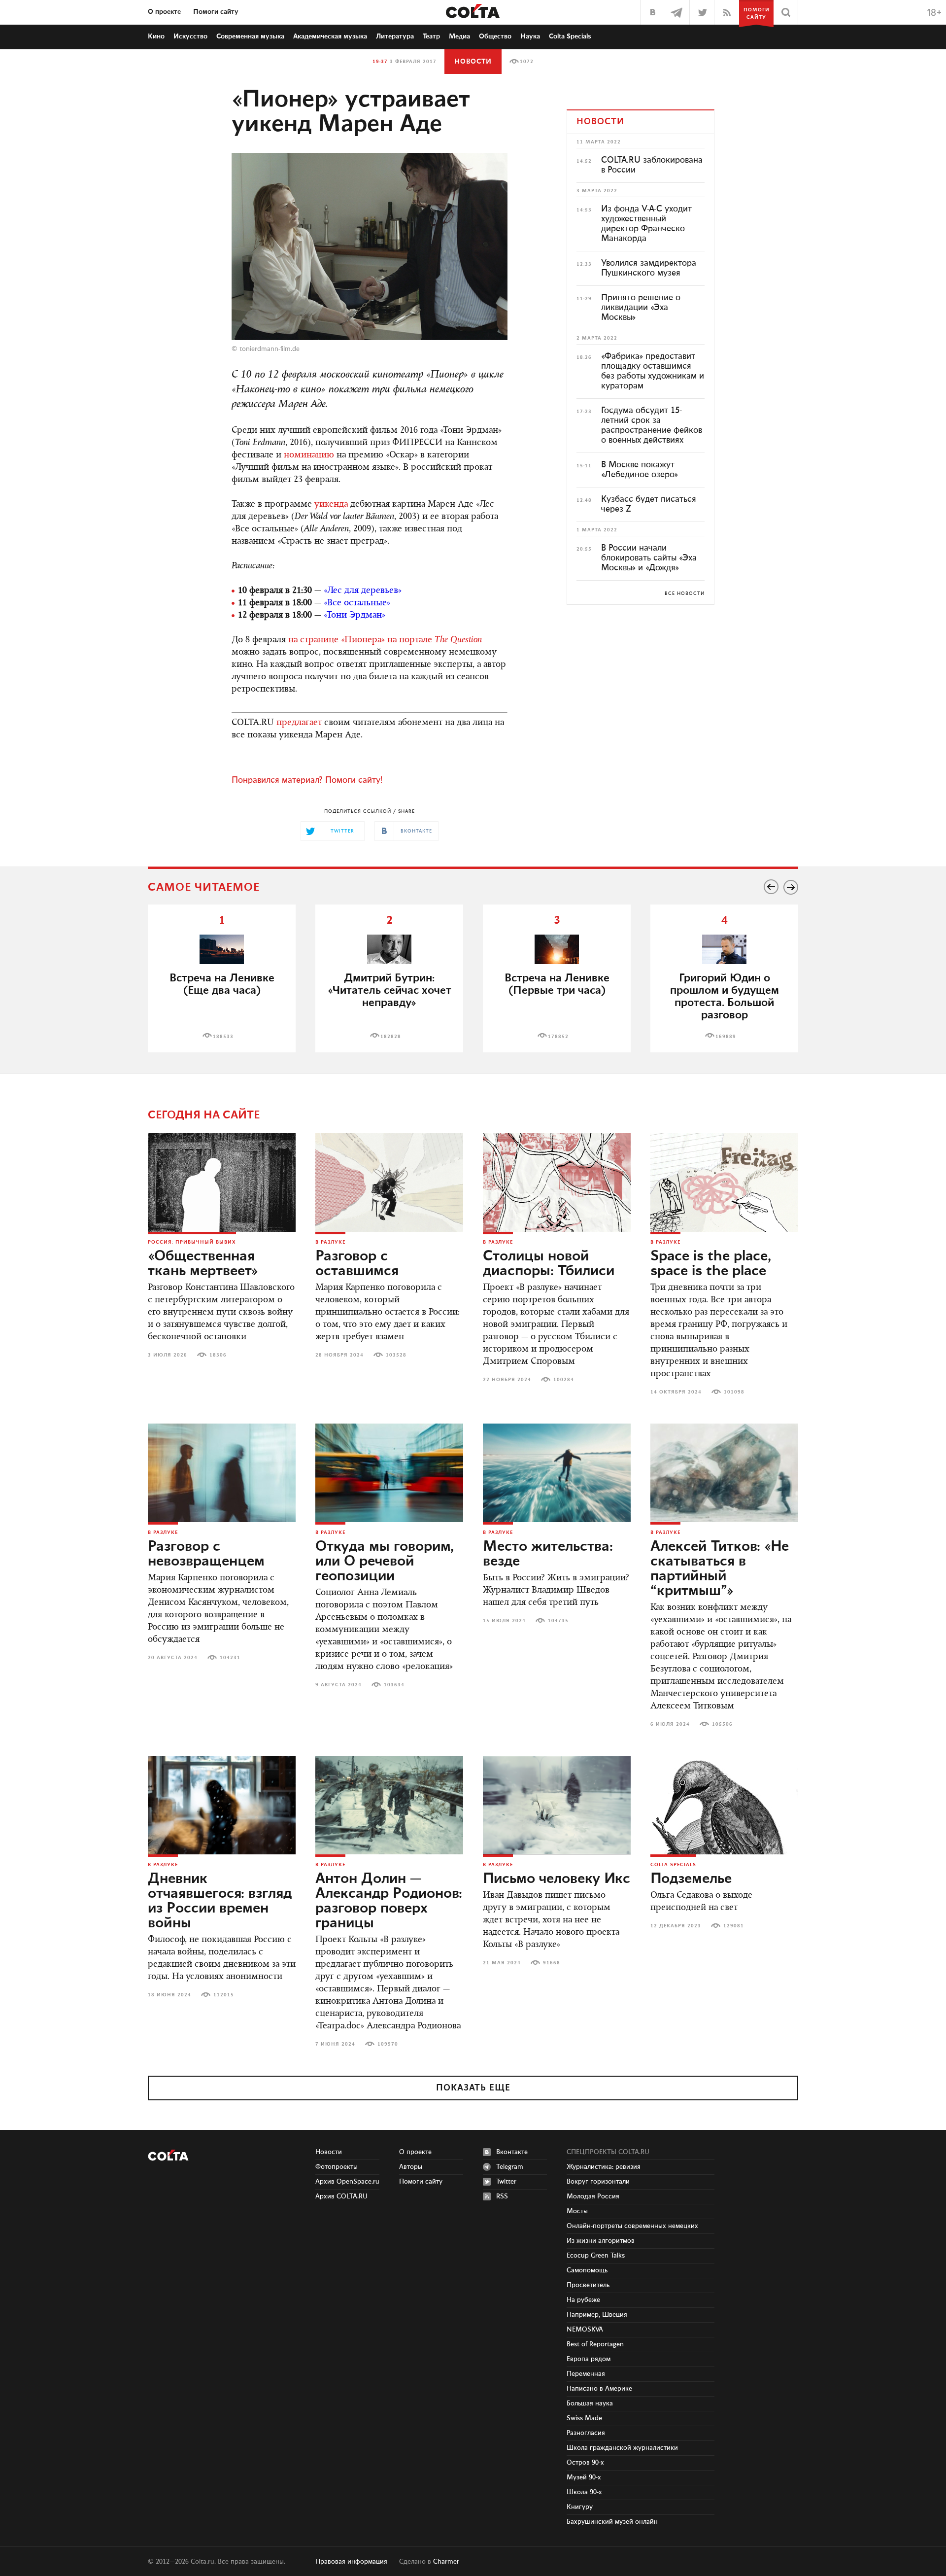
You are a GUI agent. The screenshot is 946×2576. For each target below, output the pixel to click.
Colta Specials (570, 36)
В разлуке (330, 1242)
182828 (391, 1037)
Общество (495, 36)
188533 (223, 1037)
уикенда (331, 505)
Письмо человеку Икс (557, 1879)
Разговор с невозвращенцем (206, 1554)
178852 (558, 1037)
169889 (726, 1037)
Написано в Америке (599, 2389)
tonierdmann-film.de (270, 349)
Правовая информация (351, 2562)
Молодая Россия (593, 2196)
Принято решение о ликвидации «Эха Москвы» (641, 308)
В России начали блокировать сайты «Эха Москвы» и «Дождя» (649, 558)
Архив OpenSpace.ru (347, 2182)
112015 (224, 1995)
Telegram (510, 2167)
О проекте (164, 12)
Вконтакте (512, 2152)
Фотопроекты (337, 2167)
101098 (734, 1392)
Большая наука (590, 2403)
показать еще (473, 2088)
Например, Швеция (597, 2315)
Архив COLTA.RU (341, 2196)
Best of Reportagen (595, 2344)
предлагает (299, 723)
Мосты (577, 2211)
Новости (473, 62)
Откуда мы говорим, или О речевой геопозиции (385, 1562)
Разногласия (586, 2433)
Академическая (330, 36)
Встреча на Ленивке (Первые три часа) (557, 984)
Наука (530, 36)
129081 (734, 1926)
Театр (431, 36)
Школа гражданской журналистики (622, 2448)
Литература (395, 36)
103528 (396, 1355)
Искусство (190, 36)
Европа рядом (589, 2359)
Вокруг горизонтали (598, 2182)
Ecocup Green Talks (596, 2256)
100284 (564, 1380)
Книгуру (580, 2507)
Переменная (586, 2374)
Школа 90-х (584, 2492)
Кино (156, 36)
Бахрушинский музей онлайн (612, 2522)
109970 (388, 2044)
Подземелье (691, 1879)
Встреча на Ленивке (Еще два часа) (222, 984)
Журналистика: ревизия (604, 2167)
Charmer (446, 2562)
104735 (558, 1621)
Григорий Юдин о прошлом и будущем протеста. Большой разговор (725, 997)
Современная (250, 36)
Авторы (411, 2167)
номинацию (309, 455)
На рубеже (583, 2300)
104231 (230, 1658)
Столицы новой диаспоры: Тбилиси (549, 1264)
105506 (722, 1724)
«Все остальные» (357, 603)
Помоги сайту (216, 12)
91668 (552, 1963)
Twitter (506, 2182)
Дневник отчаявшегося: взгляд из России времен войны (220, 1901)
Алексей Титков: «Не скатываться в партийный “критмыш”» (720, 1569)
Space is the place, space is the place (711, 1264)
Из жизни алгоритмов (601, 2241)
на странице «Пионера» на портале (385, 640)
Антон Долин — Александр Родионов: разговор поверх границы (389, 1901)
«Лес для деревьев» (363, 591)
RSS (502, 2196)
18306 (218, 1355)
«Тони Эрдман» (355, 616)
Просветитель (588, 2285)
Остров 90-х (585, 2463)
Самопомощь (587, 2270)
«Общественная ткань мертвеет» (203, 1264)
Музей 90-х (584, 2477)
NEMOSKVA (585, 2330)
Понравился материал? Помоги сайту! (307, 780)
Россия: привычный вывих (192, 1242)
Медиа (459, 36)
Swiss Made (584, 2418)
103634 (394, 1685)
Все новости (685, 593)
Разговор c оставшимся (357, 1264)
